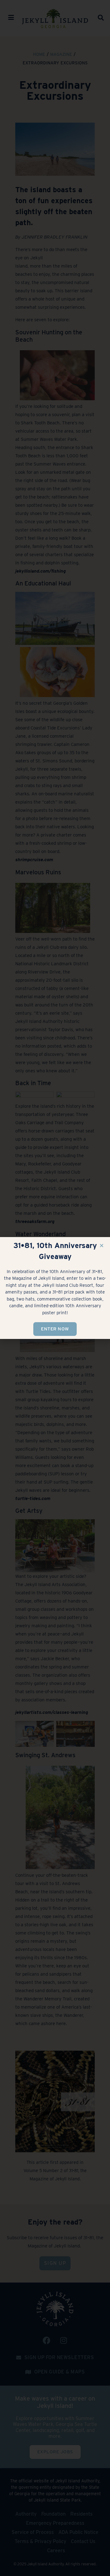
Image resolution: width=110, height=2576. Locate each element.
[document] (55, 1288)
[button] (102, 1245)
